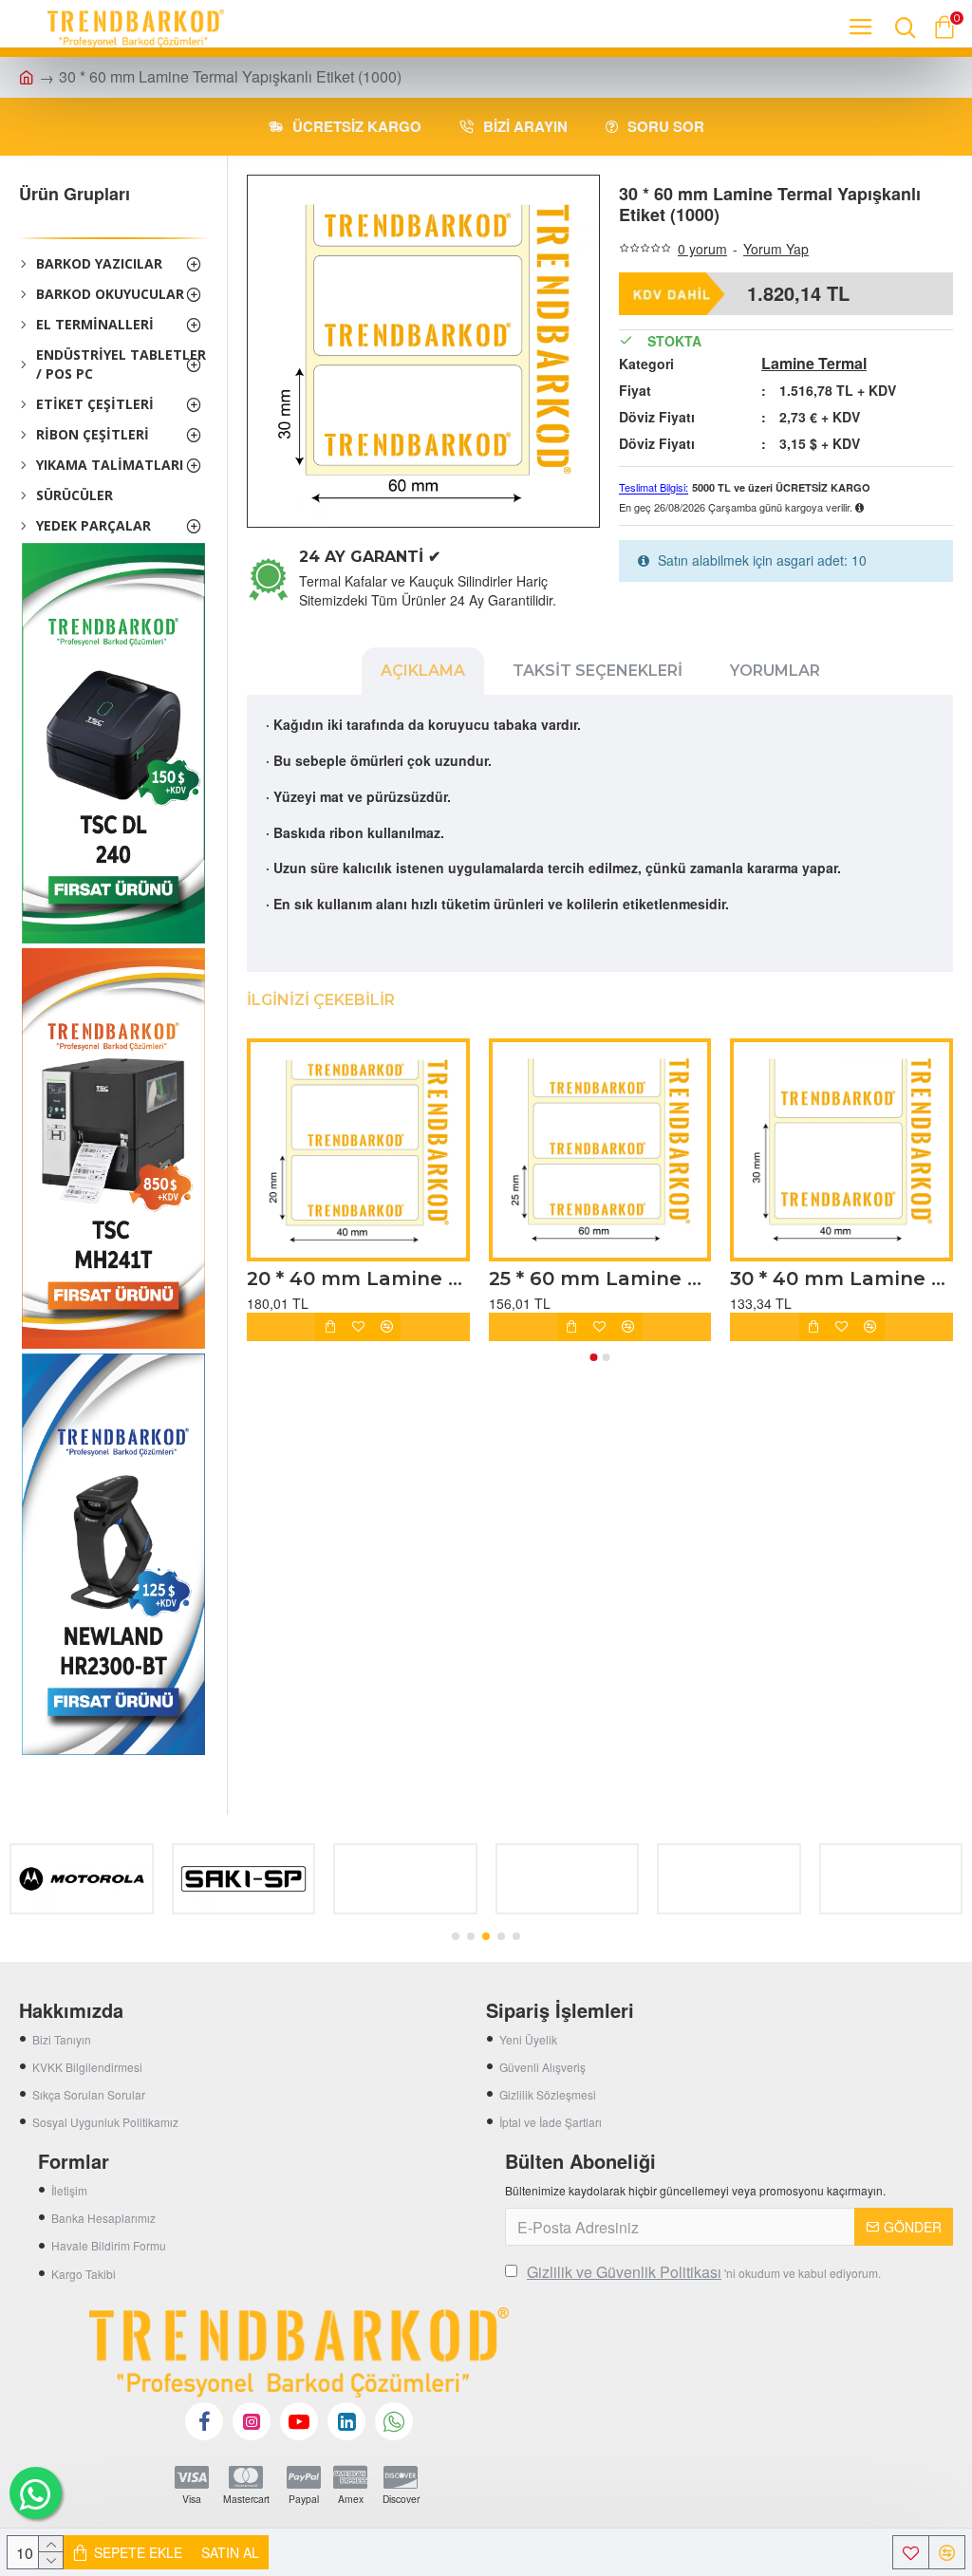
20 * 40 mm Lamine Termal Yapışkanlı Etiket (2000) (358, 1279)
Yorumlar (775, 671)
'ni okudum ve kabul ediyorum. (704, 2272)
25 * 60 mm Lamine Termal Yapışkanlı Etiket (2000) (600, 1279)
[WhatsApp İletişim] (36, 2493)
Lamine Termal (814, 364)
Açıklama (423, 671)
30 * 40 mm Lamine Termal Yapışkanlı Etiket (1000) (841, 1279)
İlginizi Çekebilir (321, 1000)
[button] (594, 1357)
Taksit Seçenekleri (598, 671)
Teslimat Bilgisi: (654, 488)
